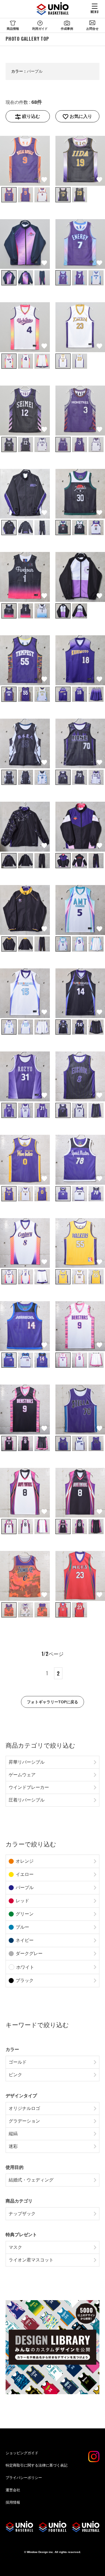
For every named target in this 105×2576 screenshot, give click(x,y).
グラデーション (24, 2121)
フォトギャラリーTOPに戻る (53, 1702)
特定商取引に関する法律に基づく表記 (37, 2465)
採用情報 (13, 2502)
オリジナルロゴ (24, 2108)
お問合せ (92, 29)
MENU (95, 12)
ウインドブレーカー (29, 1787)
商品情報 (13, 29)
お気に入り (81, 116)
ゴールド (18, 2062)
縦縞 (13, 2134)
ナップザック (22, 2214)
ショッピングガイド (22, 2453)
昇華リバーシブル (27, 1762)
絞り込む (31, 116)
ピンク (15, 2075)
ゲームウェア (22, 1775)
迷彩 (13, 2146)
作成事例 (67, 29)
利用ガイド (40, 29)
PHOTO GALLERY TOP (27, 39)
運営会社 (13, 2490)
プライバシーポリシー (24, 2478)
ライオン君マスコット (31, 2260)
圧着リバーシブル (27, 1800)
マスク (15, 2247)
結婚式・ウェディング (31, 2180)
